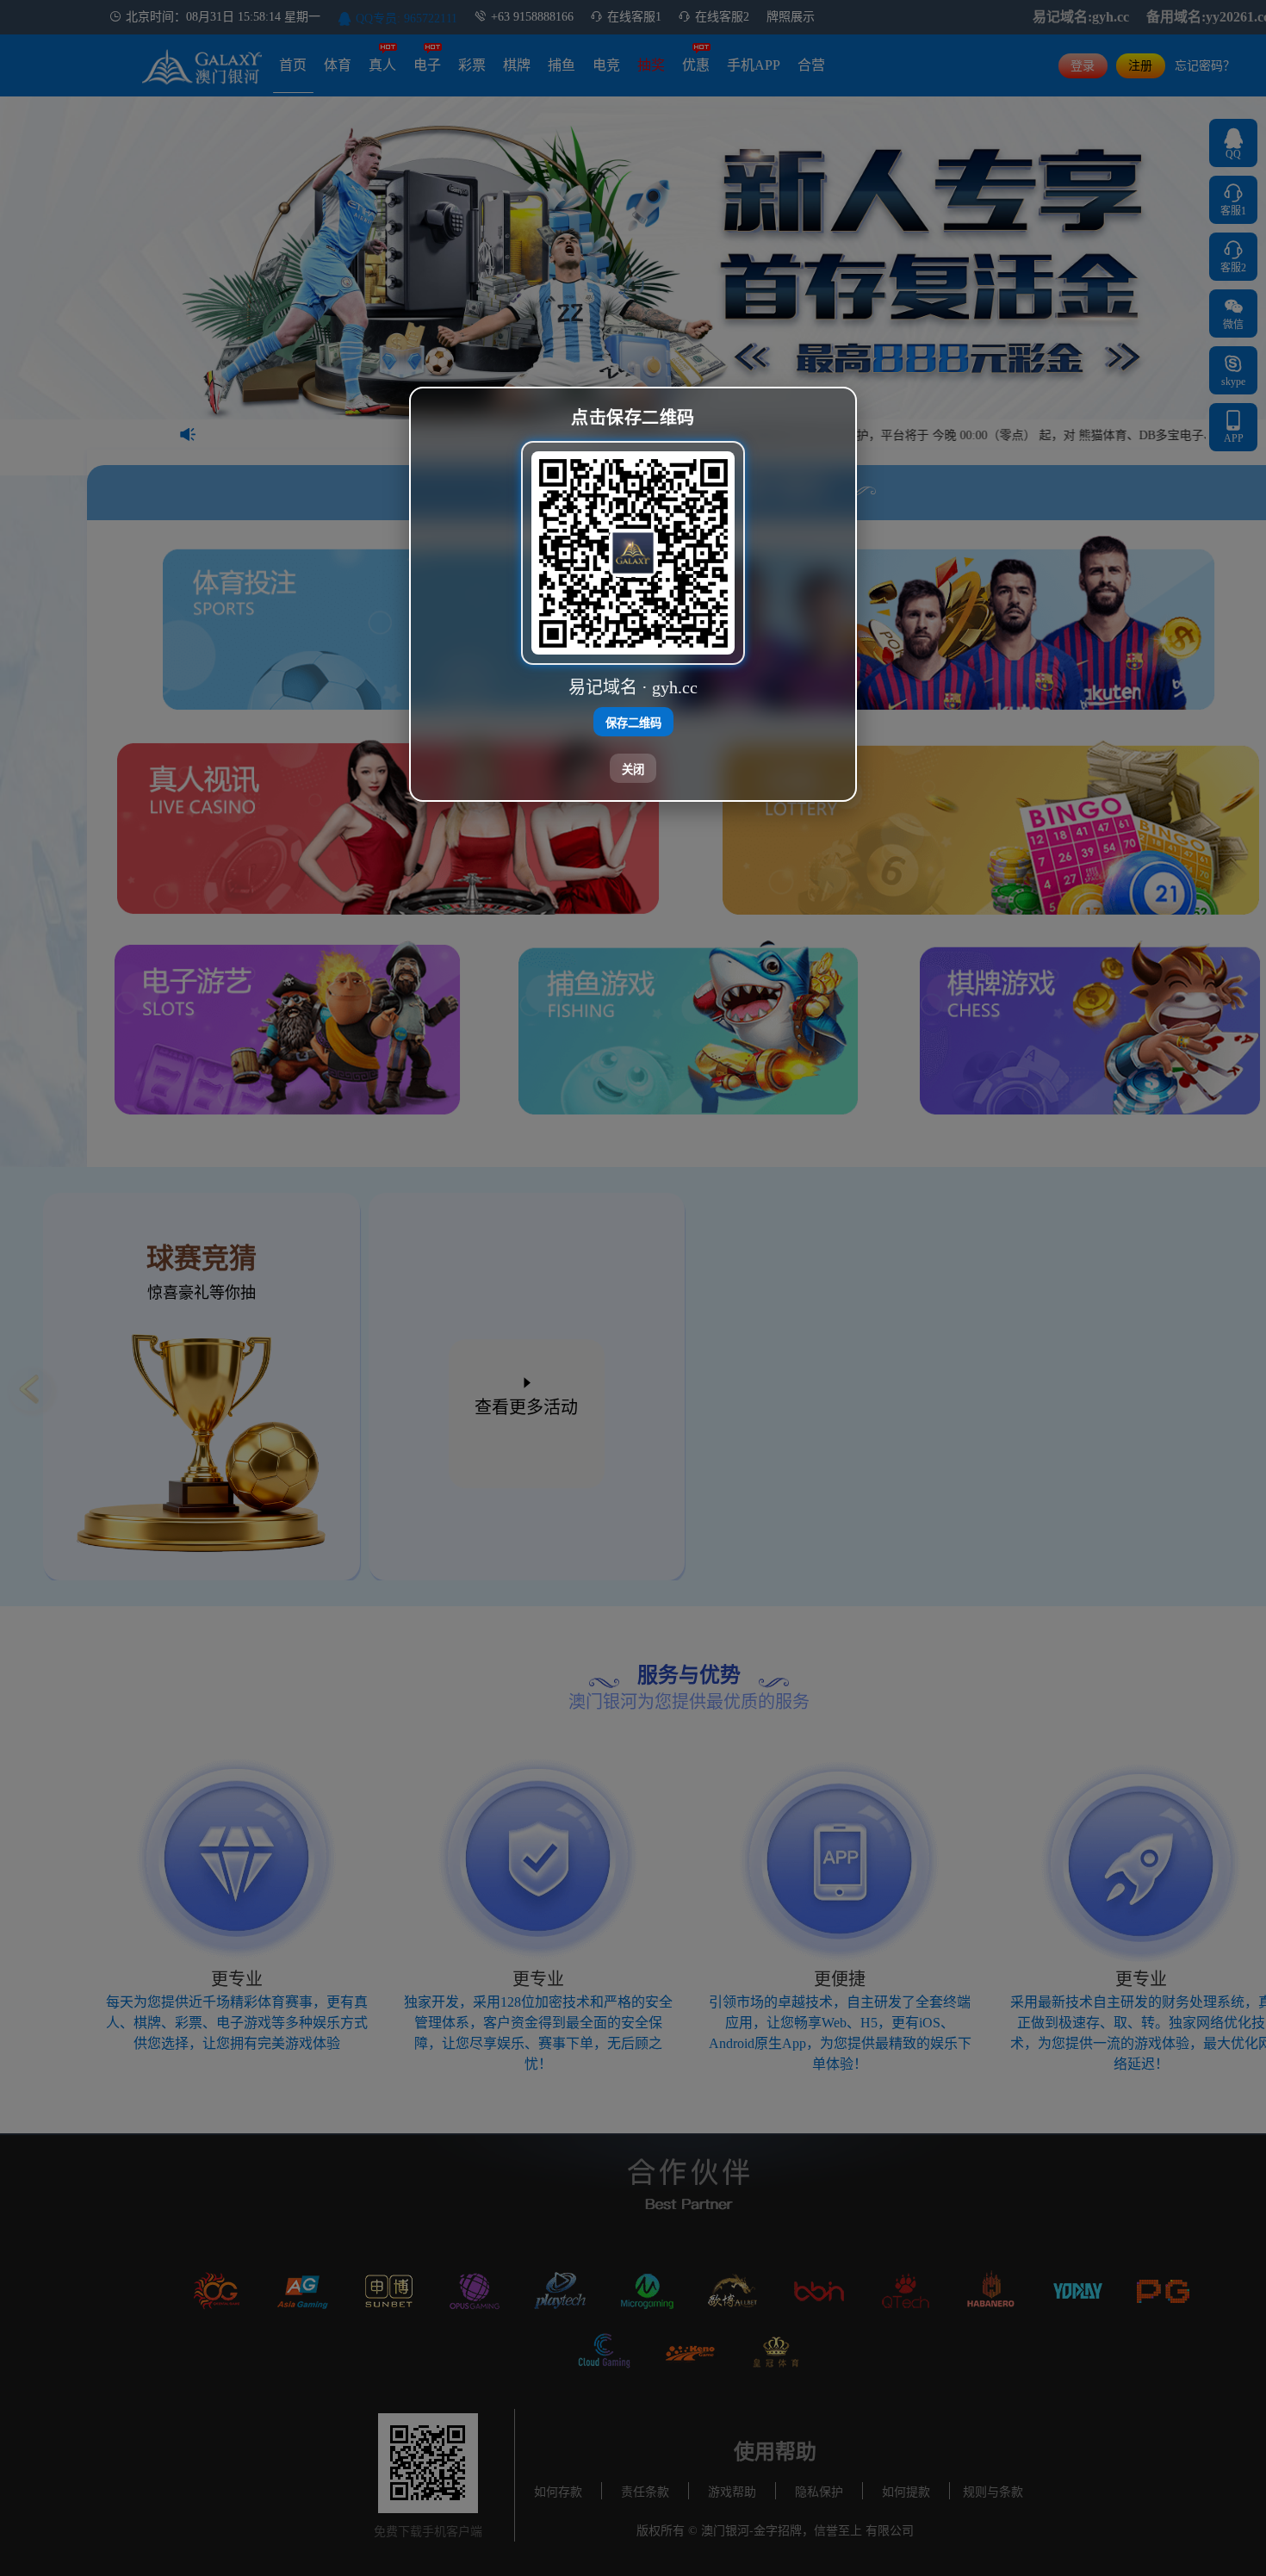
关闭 (633, 769)
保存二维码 (633, 722)
